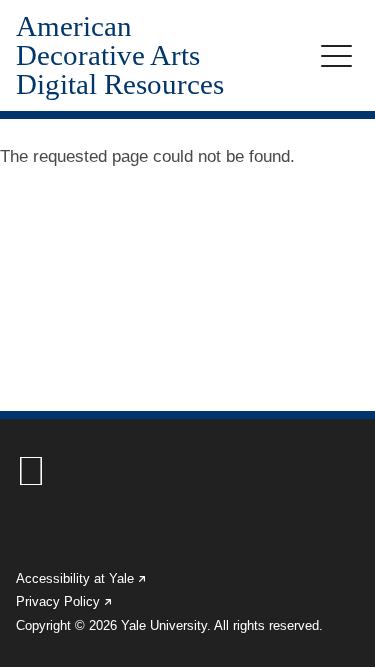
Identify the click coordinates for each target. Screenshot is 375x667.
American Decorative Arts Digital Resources (120, 55)
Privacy (65, 601)
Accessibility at (82, 578)
